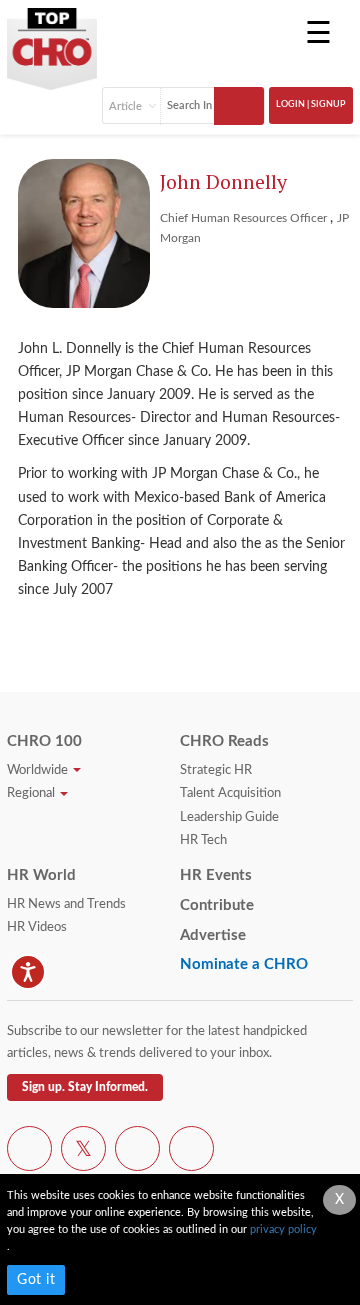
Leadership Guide (229, 817)
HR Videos (37, 927)
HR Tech (203, 840)
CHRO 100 (44, 741)
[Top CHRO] (52, 43)
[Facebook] (29, 1152)
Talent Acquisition (230, 793)
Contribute (217, 905)
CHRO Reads (224, 741)
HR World (41, 875)
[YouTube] (137, 1152)
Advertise (213, 935)
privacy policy (283, 1229)
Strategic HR (216, 770)
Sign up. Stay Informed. (85, 1087)
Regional (32, 793)
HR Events (216, 875)
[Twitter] (83, 1152)
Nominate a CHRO (244, 964)
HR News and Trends (66, 904)
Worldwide (39, 770)
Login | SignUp (311, 104)
